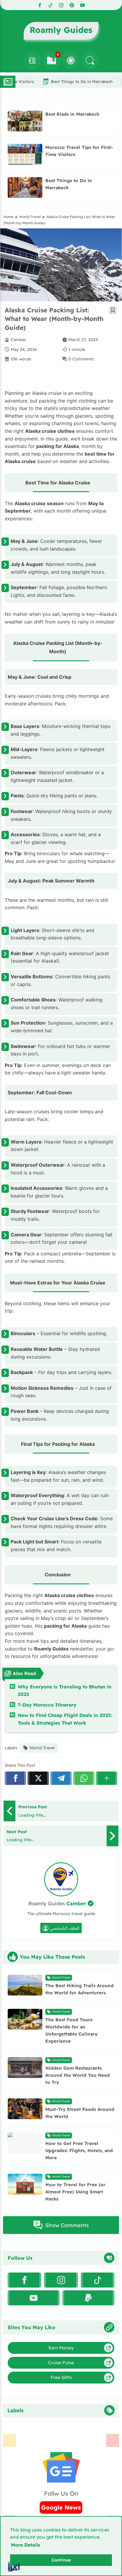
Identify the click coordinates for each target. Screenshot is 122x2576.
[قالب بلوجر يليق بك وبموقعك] (14, 2566)
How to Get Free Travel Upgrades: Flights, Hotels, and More (79, 2150)
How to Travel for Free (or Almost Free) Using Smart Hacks (75, 2192)
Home (8, 217)
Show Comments (67, 2225)
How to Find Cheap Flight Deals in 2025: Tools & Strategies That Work (65, 1719)
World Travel (30, 217)
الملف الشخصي (65, 1928)
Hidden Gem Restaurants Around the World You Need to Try (78, 2075)
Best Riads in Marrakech (72, 114)
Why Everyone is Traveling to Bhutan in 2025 (65, 1691)
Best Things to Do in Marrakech (63, 82)
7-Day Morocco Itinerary (47, 1705)
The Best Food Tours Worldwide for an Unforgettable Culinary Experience (71, 2030)
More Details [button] (26, 2545)
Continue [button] (61, 2560)
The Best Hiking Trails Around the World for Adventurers (80, 1989)
